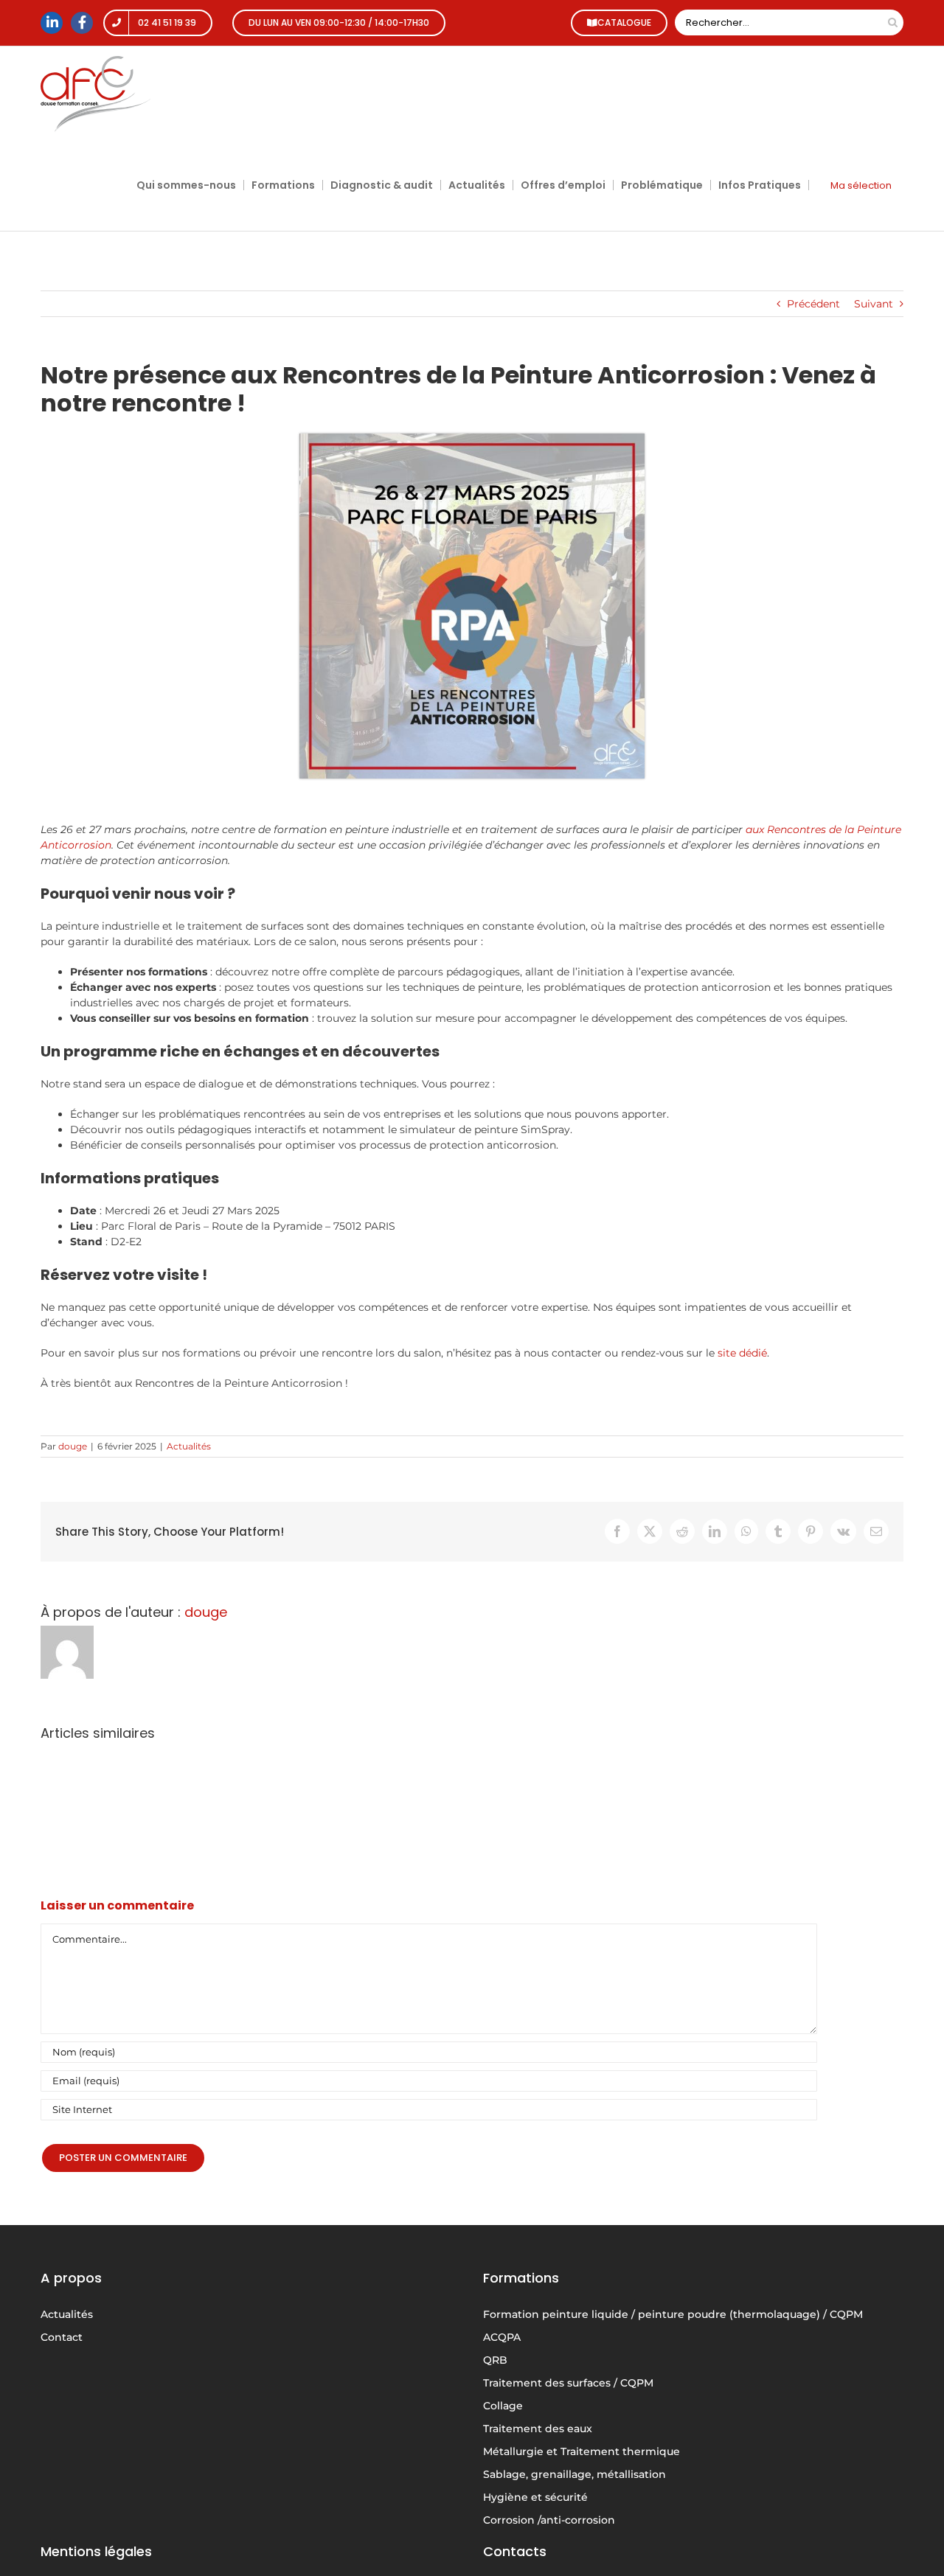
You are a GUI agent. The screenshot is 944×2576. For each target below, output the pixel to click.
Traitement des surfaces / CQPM (568, 2383)
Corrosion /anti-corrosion (549, 2520)
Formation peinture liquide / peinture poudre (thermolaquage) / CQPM (673, 2314)
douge (73, 1446)
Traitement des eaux (538, 2429)
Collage (503, 2406)
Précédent (813, 304)
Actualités (189, 1446)
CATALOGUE (624, 22)
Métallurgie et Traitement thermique (582, 2451)
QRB (495, 2360)
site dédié (742, 1353)
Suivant (874, 304)
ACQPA (502, 2337)
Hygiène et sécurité (535, 2497)
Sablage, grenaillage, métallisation (575, 2474)
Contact (62, 2337)
